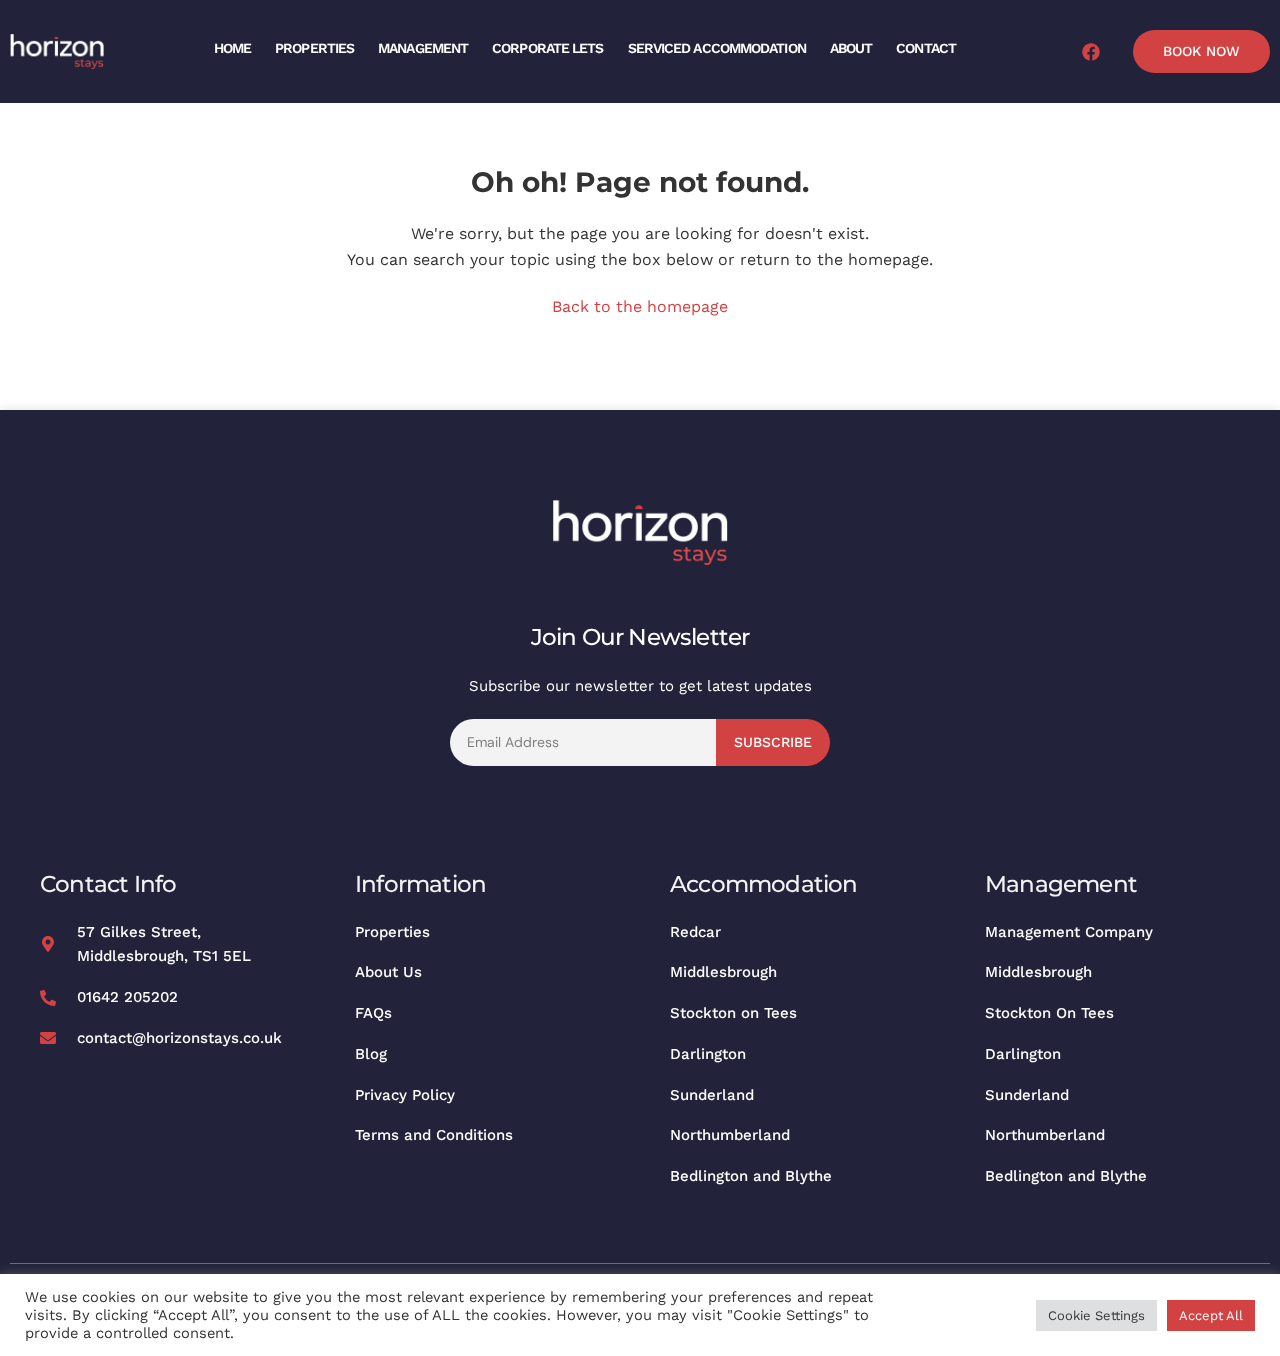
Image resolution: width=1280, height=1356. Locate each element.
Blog (371, 1054)
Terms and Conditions (434, 1135)
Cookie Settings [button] (1096, 1315)
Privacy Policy (405, 1095)
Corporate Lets (547, 48)
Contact (926, 48)
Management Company (1069, 932)
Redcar (695, 932)
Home (232, 48)
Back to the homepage (640, 306)
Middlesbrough (723, 972)
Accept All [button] (1211, 1315)
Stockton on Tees (733, 1013)
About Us (388, 972)
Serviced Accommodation (717, 48)
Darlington (708, 1054)
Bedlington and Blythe (751, 1176)
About (851, 48)
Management (423, 48)
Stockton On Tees (1049, 1013)
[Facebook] (1091, 52)
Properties (314, 48)
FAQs (373, 1013)
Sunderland (712, 1095)
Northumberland (730, 1135)
